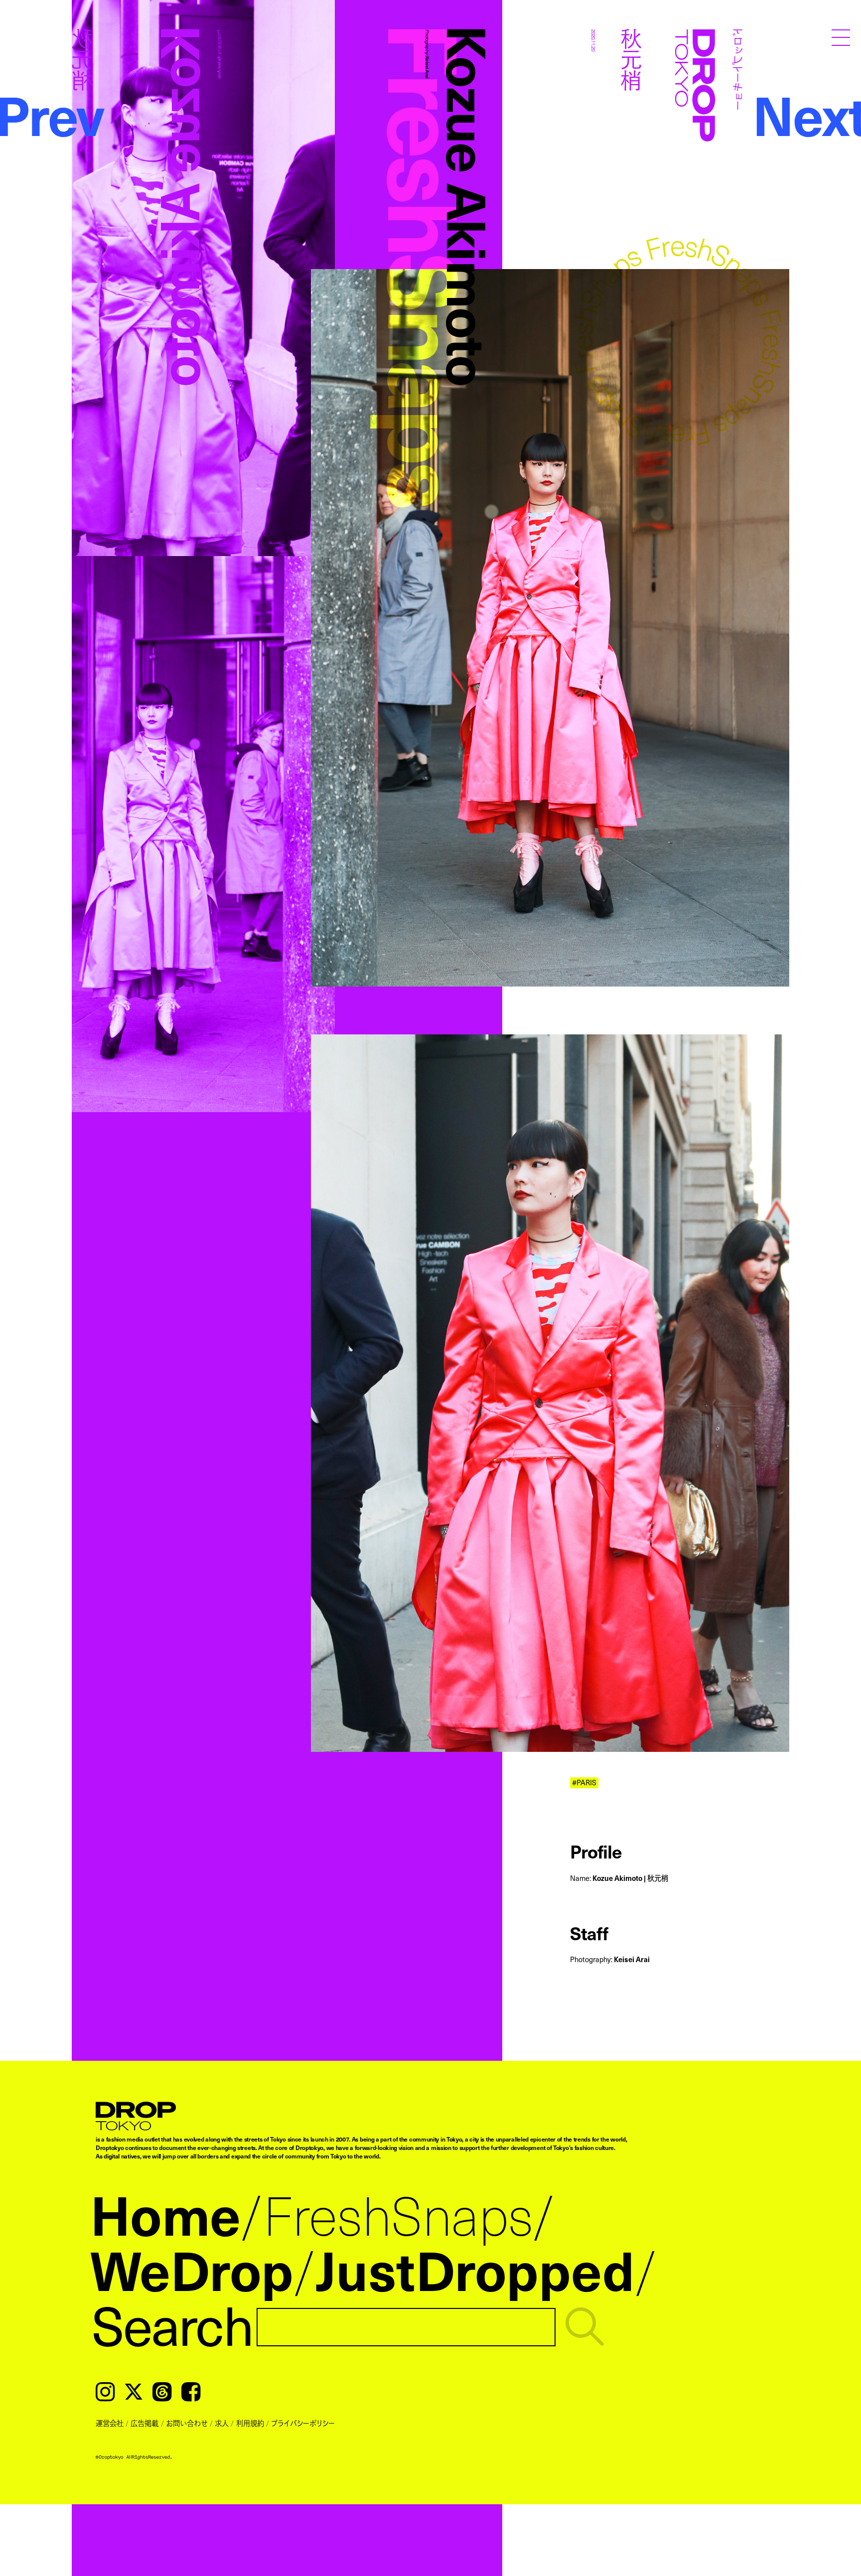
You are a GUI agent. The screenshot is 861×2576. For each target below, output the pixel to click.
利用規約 (250, 2423)
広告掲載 (144, 2423)
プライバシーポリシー (303, 2423)
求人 (222, 2423)
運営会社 (110, 2423)
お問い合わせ (187, 2423)
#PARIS (584, 1783)
